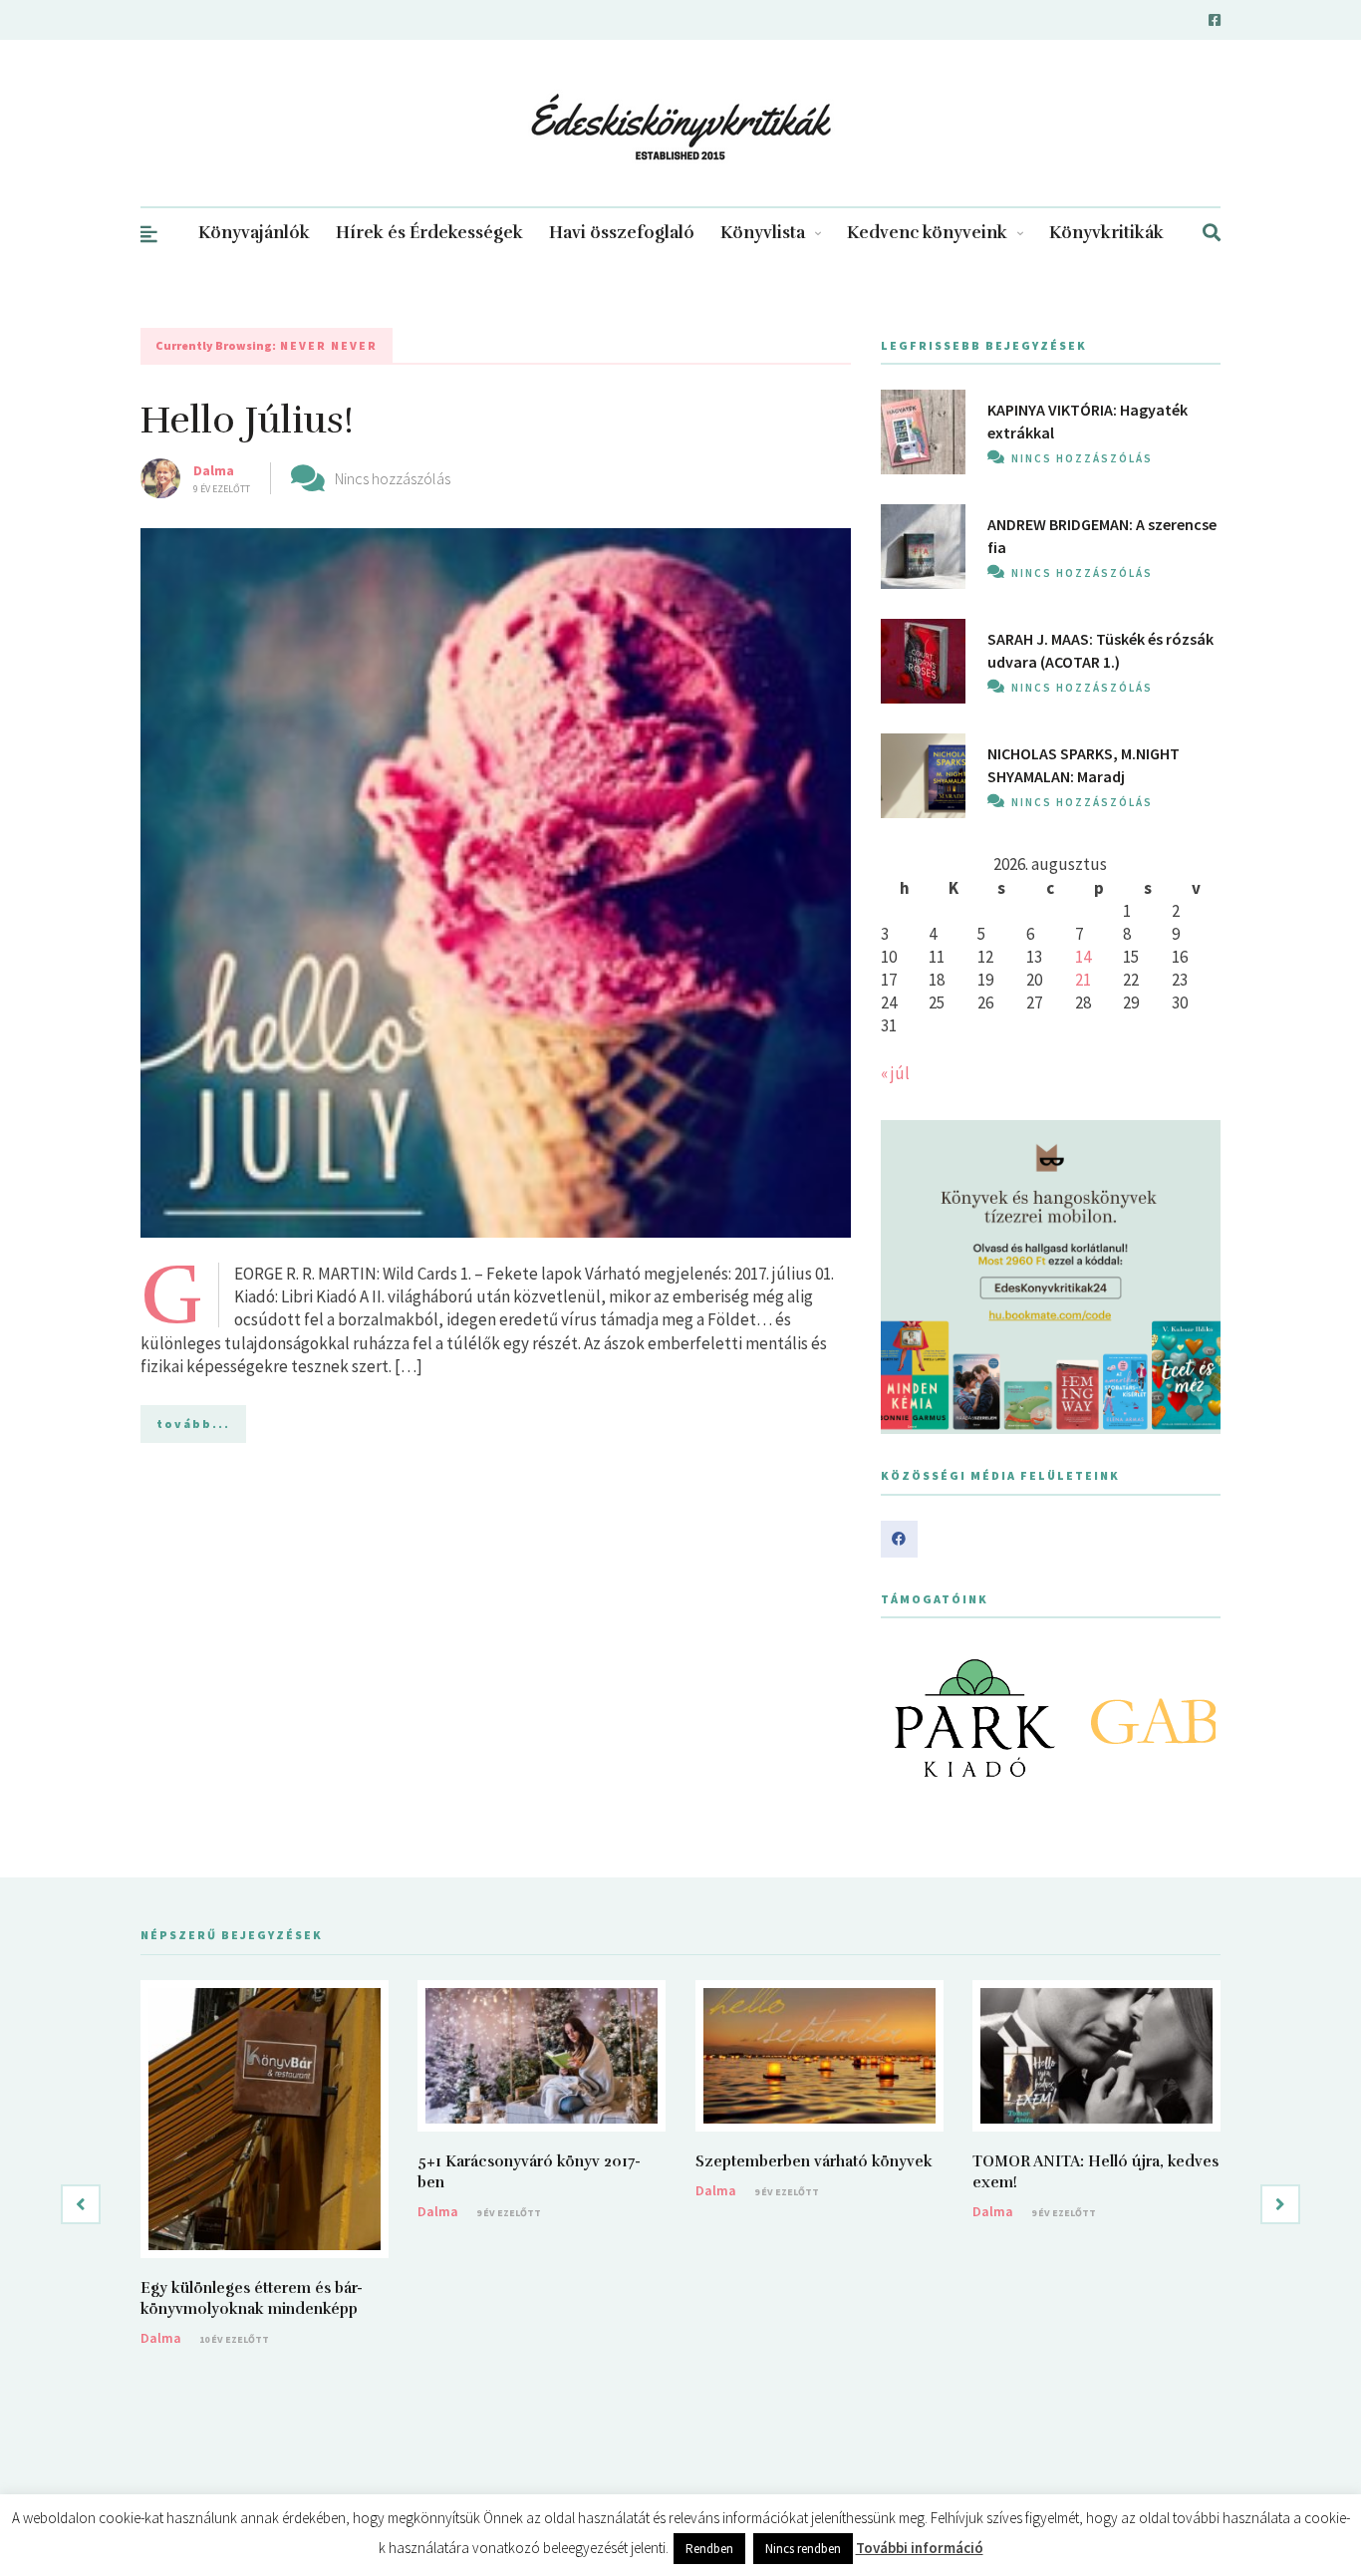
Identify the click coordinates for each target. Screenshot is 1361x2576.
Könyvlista (763, 233)
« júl (895, 1073)
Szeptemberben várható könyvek (814, 2161)
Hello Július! (247, 420)
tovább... (193, 1424)
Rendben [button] (709, 2549)
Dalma (214, 470)
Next (1195, 1718)
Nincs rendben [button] (803, 2549)
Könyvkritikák (1106, 233)
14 (1083, 957)
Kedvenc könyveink (927, 233)
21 (1083, 980)
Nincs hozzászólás (393, 478)
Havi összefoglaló (622, 233)
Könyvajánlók (254, 233)
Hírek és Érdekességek (429, 233)
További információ (920, 2548)
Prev (907, 1718)
